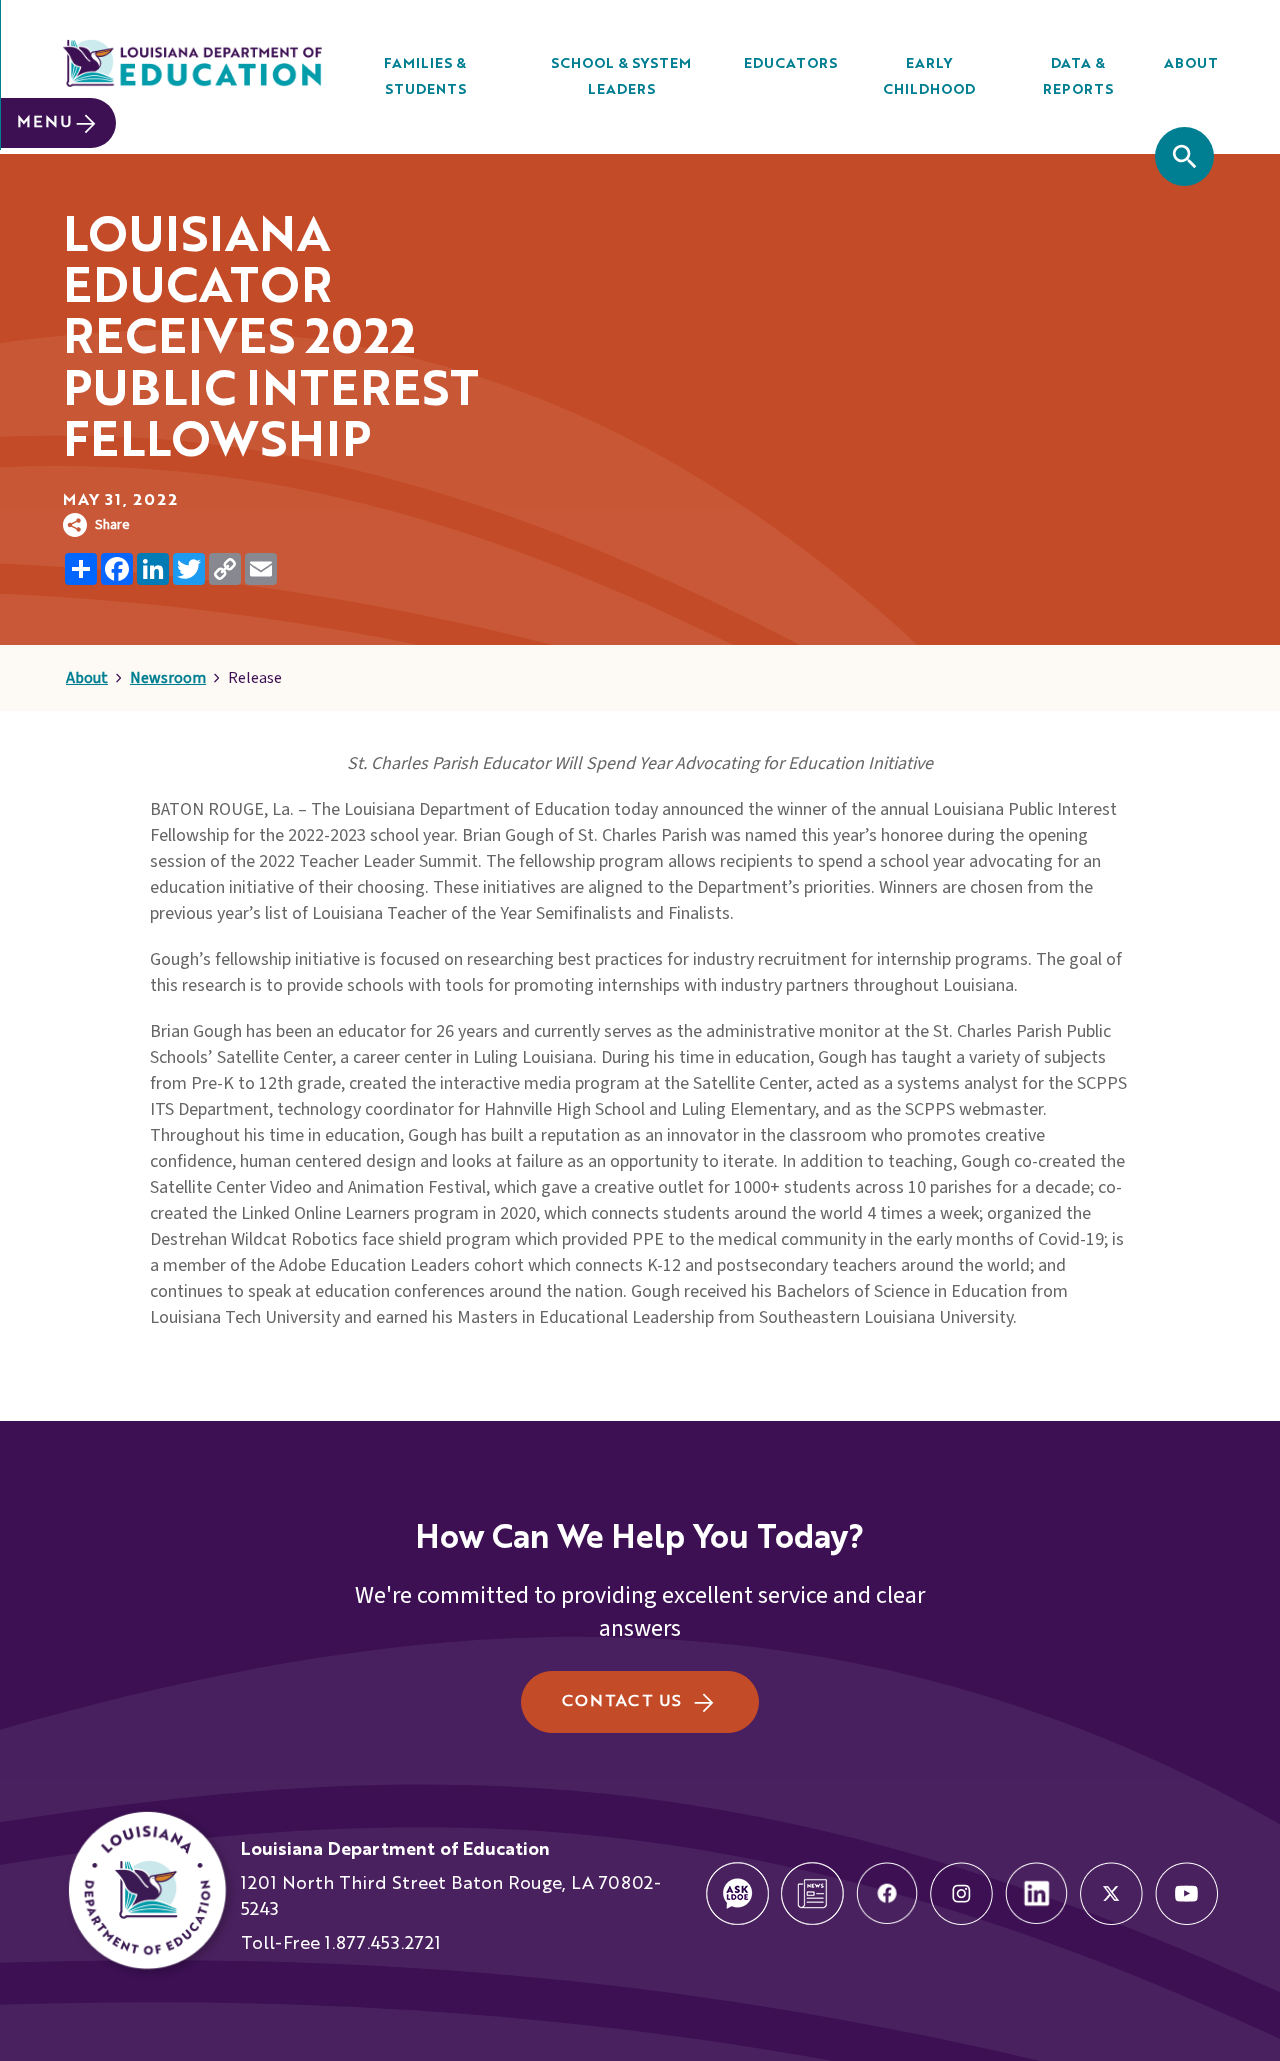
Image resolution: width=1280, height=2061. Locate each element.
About (1191, 64)
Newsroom (168, 678)
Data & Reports (1078, 77)
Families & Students (425, 77)
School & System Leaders (621, 77)
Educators (790, 64)
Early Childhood (929, 77)
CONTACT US (621, 1702)
